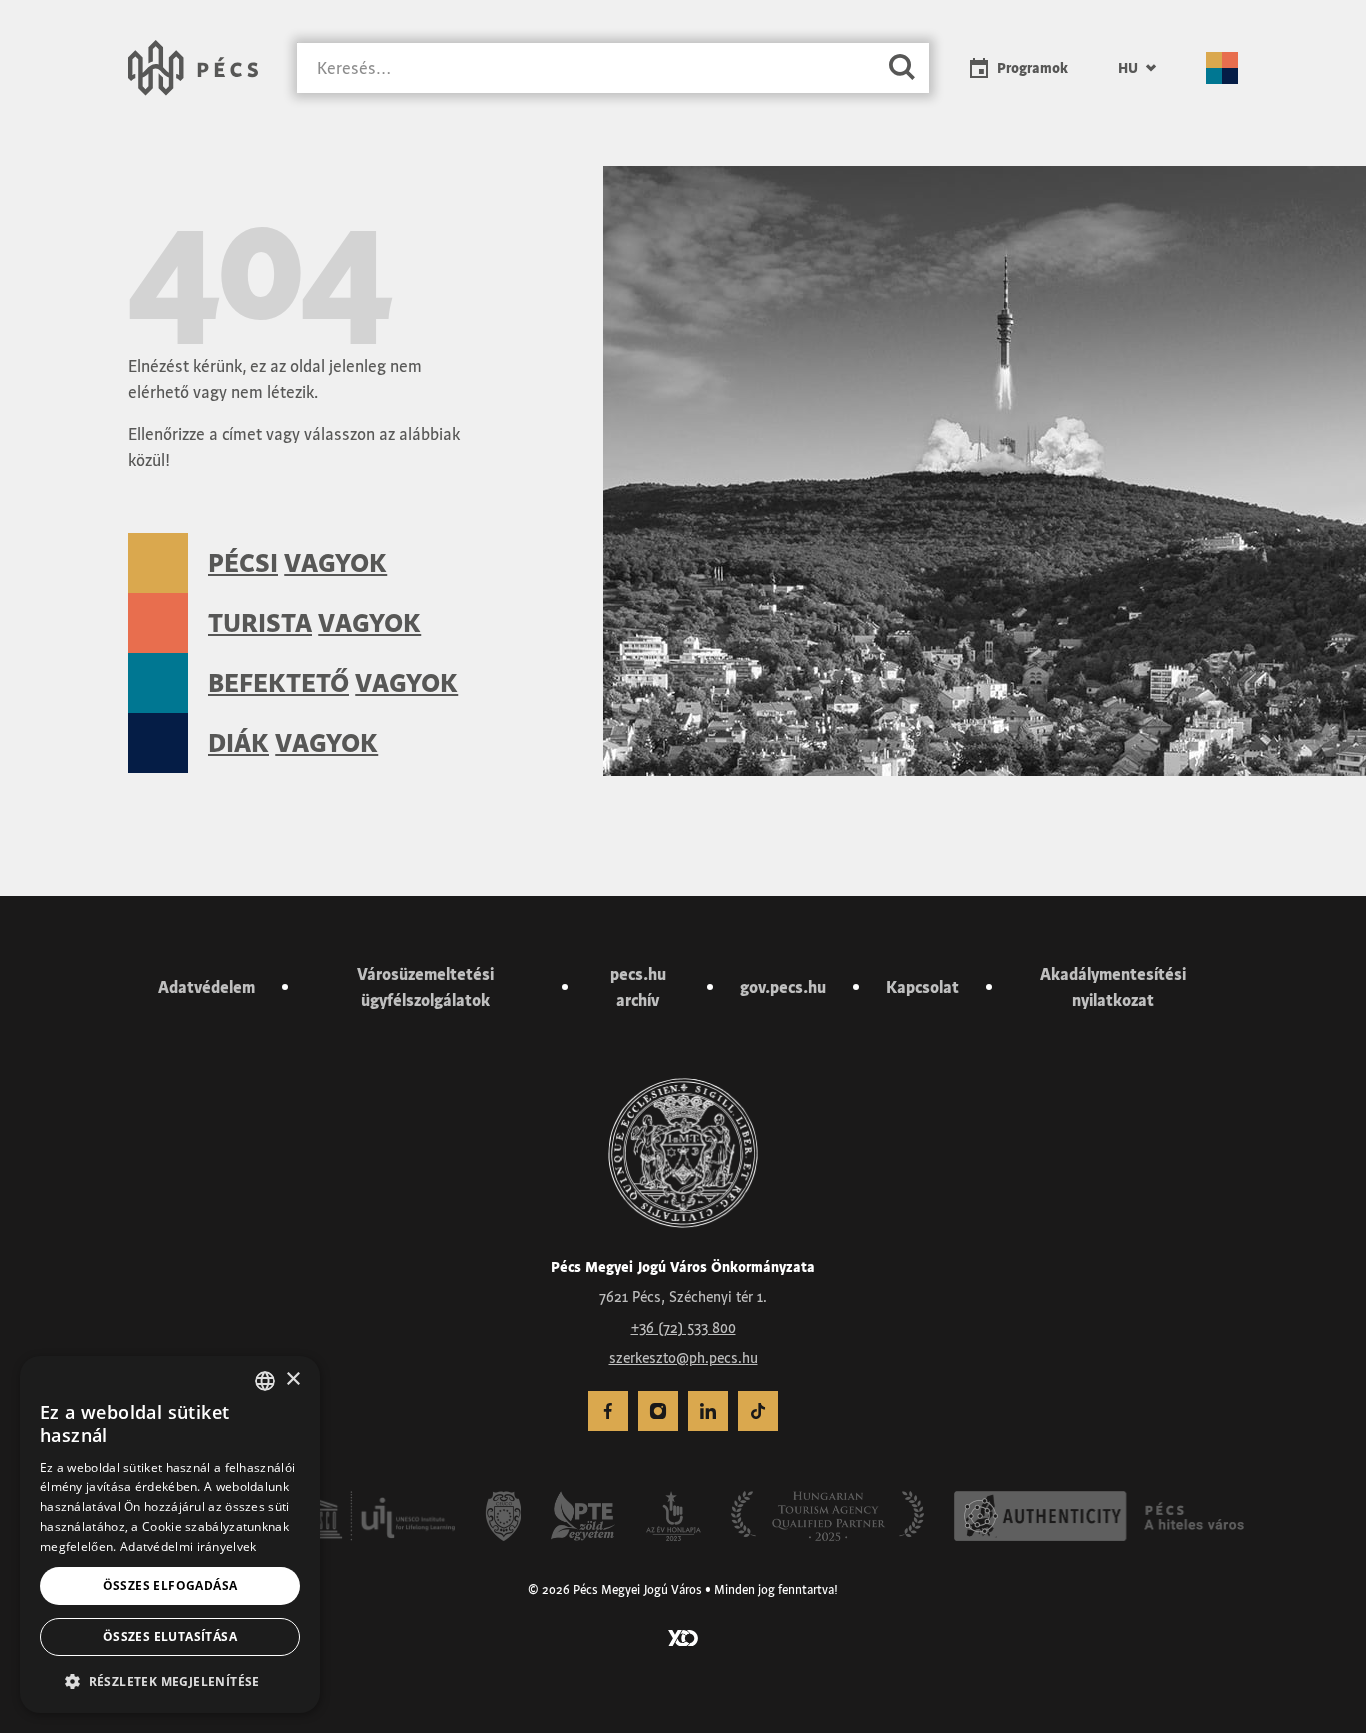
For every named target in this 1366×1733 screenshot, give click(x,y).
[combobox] (265, 1381)
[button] (170, 1681)
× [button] (292, 1379)
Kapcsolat (922, 987)
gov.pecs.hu (783, 987)
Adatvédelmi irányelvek (188, 1546)
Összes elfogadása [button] (170, 1585)
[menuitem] (1137, 68)
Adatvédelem (206, 987)
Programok (1032, 68)
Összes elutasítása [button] (170, 1636)
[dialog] (170, 1534)
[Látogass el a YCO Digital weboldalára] (683, 1636)
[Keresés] (902, 68)
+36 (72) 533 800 (683, 1328)
